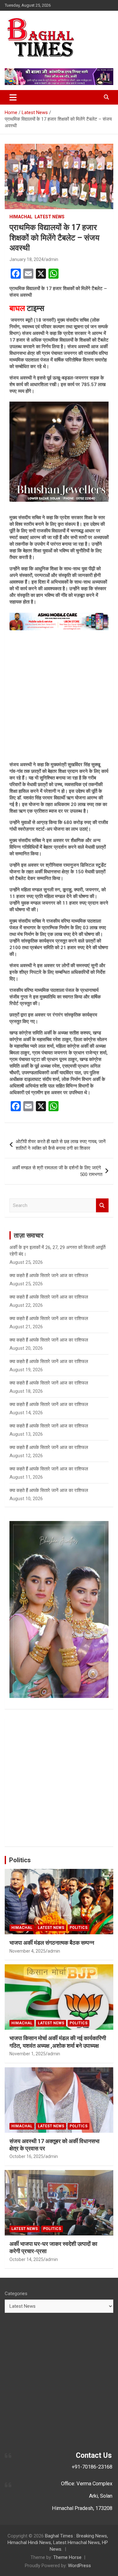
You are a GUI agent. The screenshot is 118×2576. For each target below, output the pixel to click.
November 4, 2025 (28, 1951)
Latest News (50, 217)
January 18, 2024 (27, 259)
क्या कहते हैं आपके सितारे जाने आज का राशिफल (49, 1276)
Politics (20, 1860)
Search (102, 1206)
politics (79, 1928)
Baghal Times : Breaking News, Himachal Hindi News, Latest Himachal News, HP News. (58, 2543)
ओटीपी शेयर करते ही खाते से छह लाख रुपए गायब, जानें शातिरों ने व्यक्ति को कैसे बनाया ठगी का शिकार (61, 1145)
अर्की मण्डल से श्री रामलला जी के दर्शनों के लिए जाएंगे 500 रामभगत (57, 1171)
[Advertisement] (59, 696)
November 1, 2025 (28, 2054)
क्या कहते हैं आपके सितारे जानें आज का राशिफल (49, 1297)
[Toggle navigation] (13, 97)
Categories (16, 2294)
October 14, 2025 (26, 2259)
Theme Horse (67, 2557)
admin (52, 259)
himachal (21, 217)
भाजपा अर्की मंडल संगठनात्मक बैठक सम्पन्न (52, 1943)
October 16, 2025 (26, 2156)
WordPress (79, 2566)
